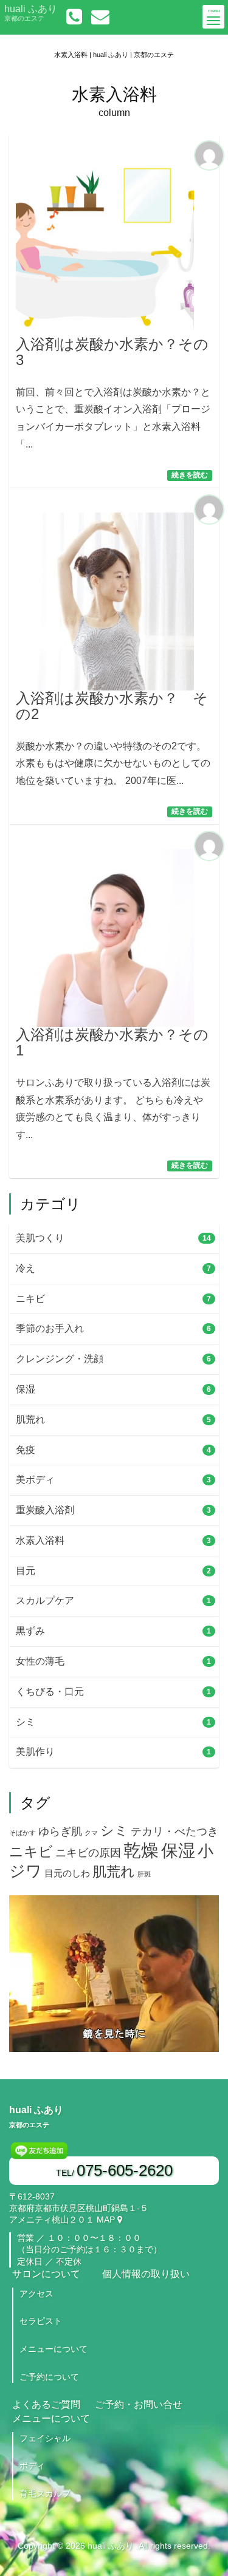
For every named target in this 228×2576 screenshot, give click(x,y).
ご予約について (49, 2377)
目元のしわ (67, 1873)
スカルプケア (109, 1600)
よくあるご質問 (46, 2404)
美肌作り (109, 1752)
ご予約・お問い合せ (139, 2404)
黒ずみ (109, 1631)
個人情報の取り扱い (146, 2274)
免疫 (109, 1450)
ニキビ (109, 1299)
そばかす (22, 1833)
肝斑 (144, 1874)
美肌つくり (109, 1238)
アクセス (36, 2294)
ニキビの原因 (88, 1853)
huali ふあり (31, 13)
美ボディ (109, 1480)
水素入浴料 (109, 1540)
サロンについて (46, 2274)
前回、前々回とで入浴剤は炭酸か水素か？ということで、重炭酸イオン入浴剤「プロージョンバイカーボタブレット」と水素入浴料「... (113, 393)
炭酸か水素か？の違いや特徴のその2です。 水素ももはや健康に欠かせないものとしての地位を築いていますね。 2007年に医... (113, 738)
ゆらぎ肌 (60, 1831)
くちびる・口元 (109, 1692)
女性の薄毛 (109, 1661)
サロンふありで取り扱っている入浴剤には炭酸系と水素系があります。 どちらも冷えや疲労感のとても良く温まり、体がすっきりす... (113, 1083)
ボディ (32, 2465)
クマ (91, 1833)
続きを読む (190, 475)
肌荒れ (109, 1419)
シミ (109, 1722)
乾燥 (141, 1850)
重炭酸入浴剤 (109, 1510)
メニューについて (54, 2349)
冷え (109, 1268)
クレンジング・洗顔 (109, 1359)
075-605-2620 (125, 2170)
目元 (109, 1571)
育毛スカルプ (45, 2493)
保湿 (109, 1389)
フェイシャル (45, 2438)
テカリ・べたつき (174, 1831)
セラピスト (41, 2321)
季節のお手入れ (109, 1328)
